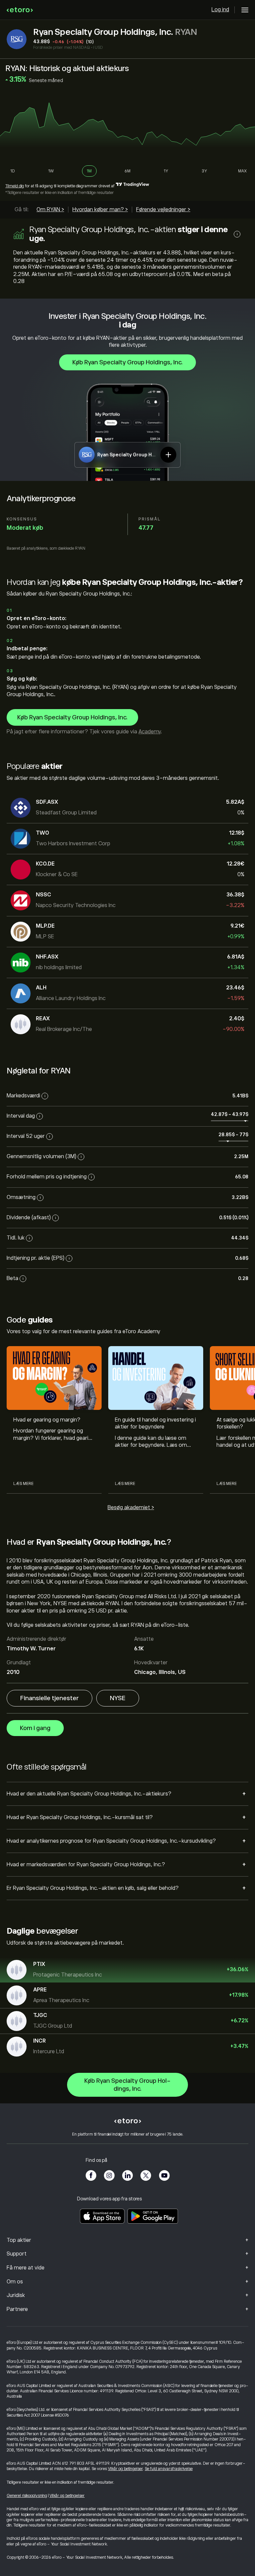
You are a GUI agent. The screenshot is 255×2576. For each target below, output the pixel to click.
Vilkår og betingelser (125, 2469)
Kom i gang (35, 1728)
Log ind (220, 10)
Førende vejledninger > (163, 210)
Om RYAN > (50, 210)
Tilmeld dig (15, 186)
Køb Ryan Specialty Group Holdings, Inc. (127, 362)
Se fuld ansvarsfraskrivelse (169, 2469)
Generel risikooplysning (27, 2496)
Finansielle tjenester (49, 1698)
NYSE (118, 1698)
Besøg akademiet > (131, 1508)
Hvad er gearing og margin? (47, 1420)
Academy (150, 732)
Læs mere (23, 1484)
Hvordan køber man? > (100, 210)
